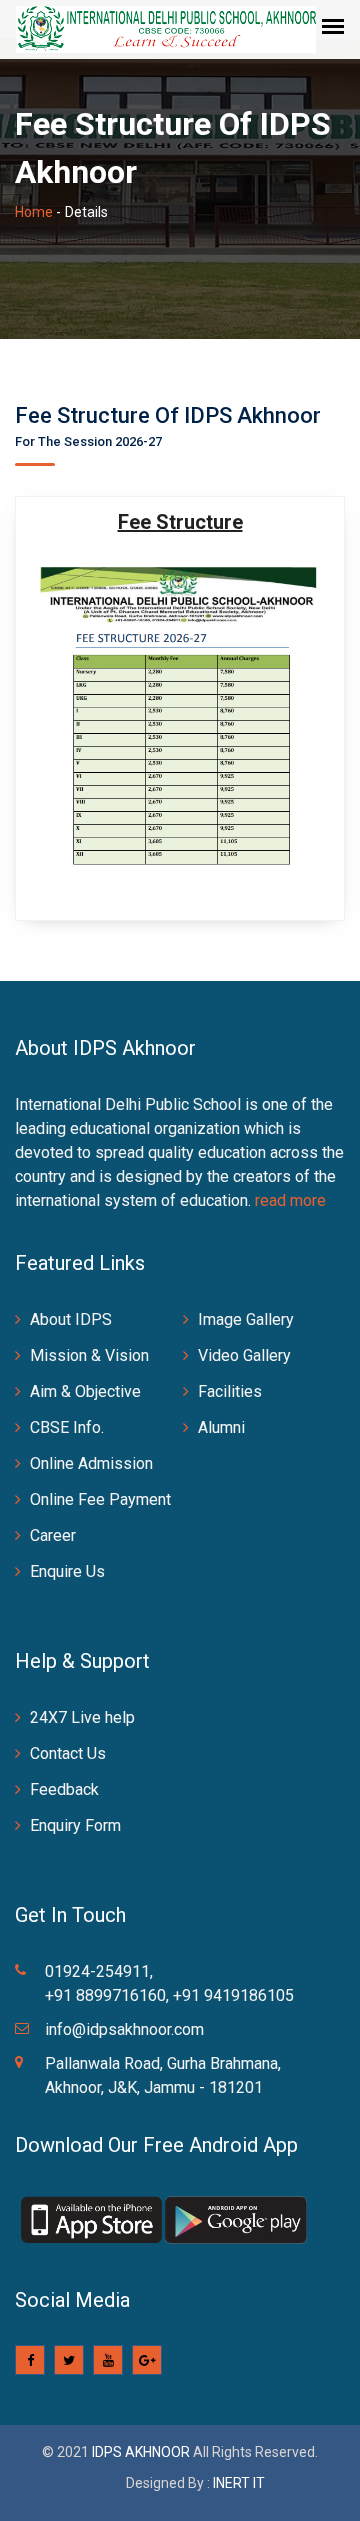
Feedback (64, 1789)
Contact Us (68, 1753)
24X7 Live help (82, 1717)
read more (290, 1200)
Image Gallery (246, 1319)
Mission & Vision (89, 1355)
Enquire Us (67, 1571)
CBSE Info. (67, 1427)
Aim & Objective (85, 1391)
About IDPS (71, 1319)
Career (53, 1535)
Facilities (230, 1391)
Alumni (221, 1427)
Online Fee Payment (100, 1499)
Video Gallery (244, 1355)
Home (34, 212)
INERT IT (239, 2483)
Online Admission (91, 1463)
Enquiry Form (75, 1825)
